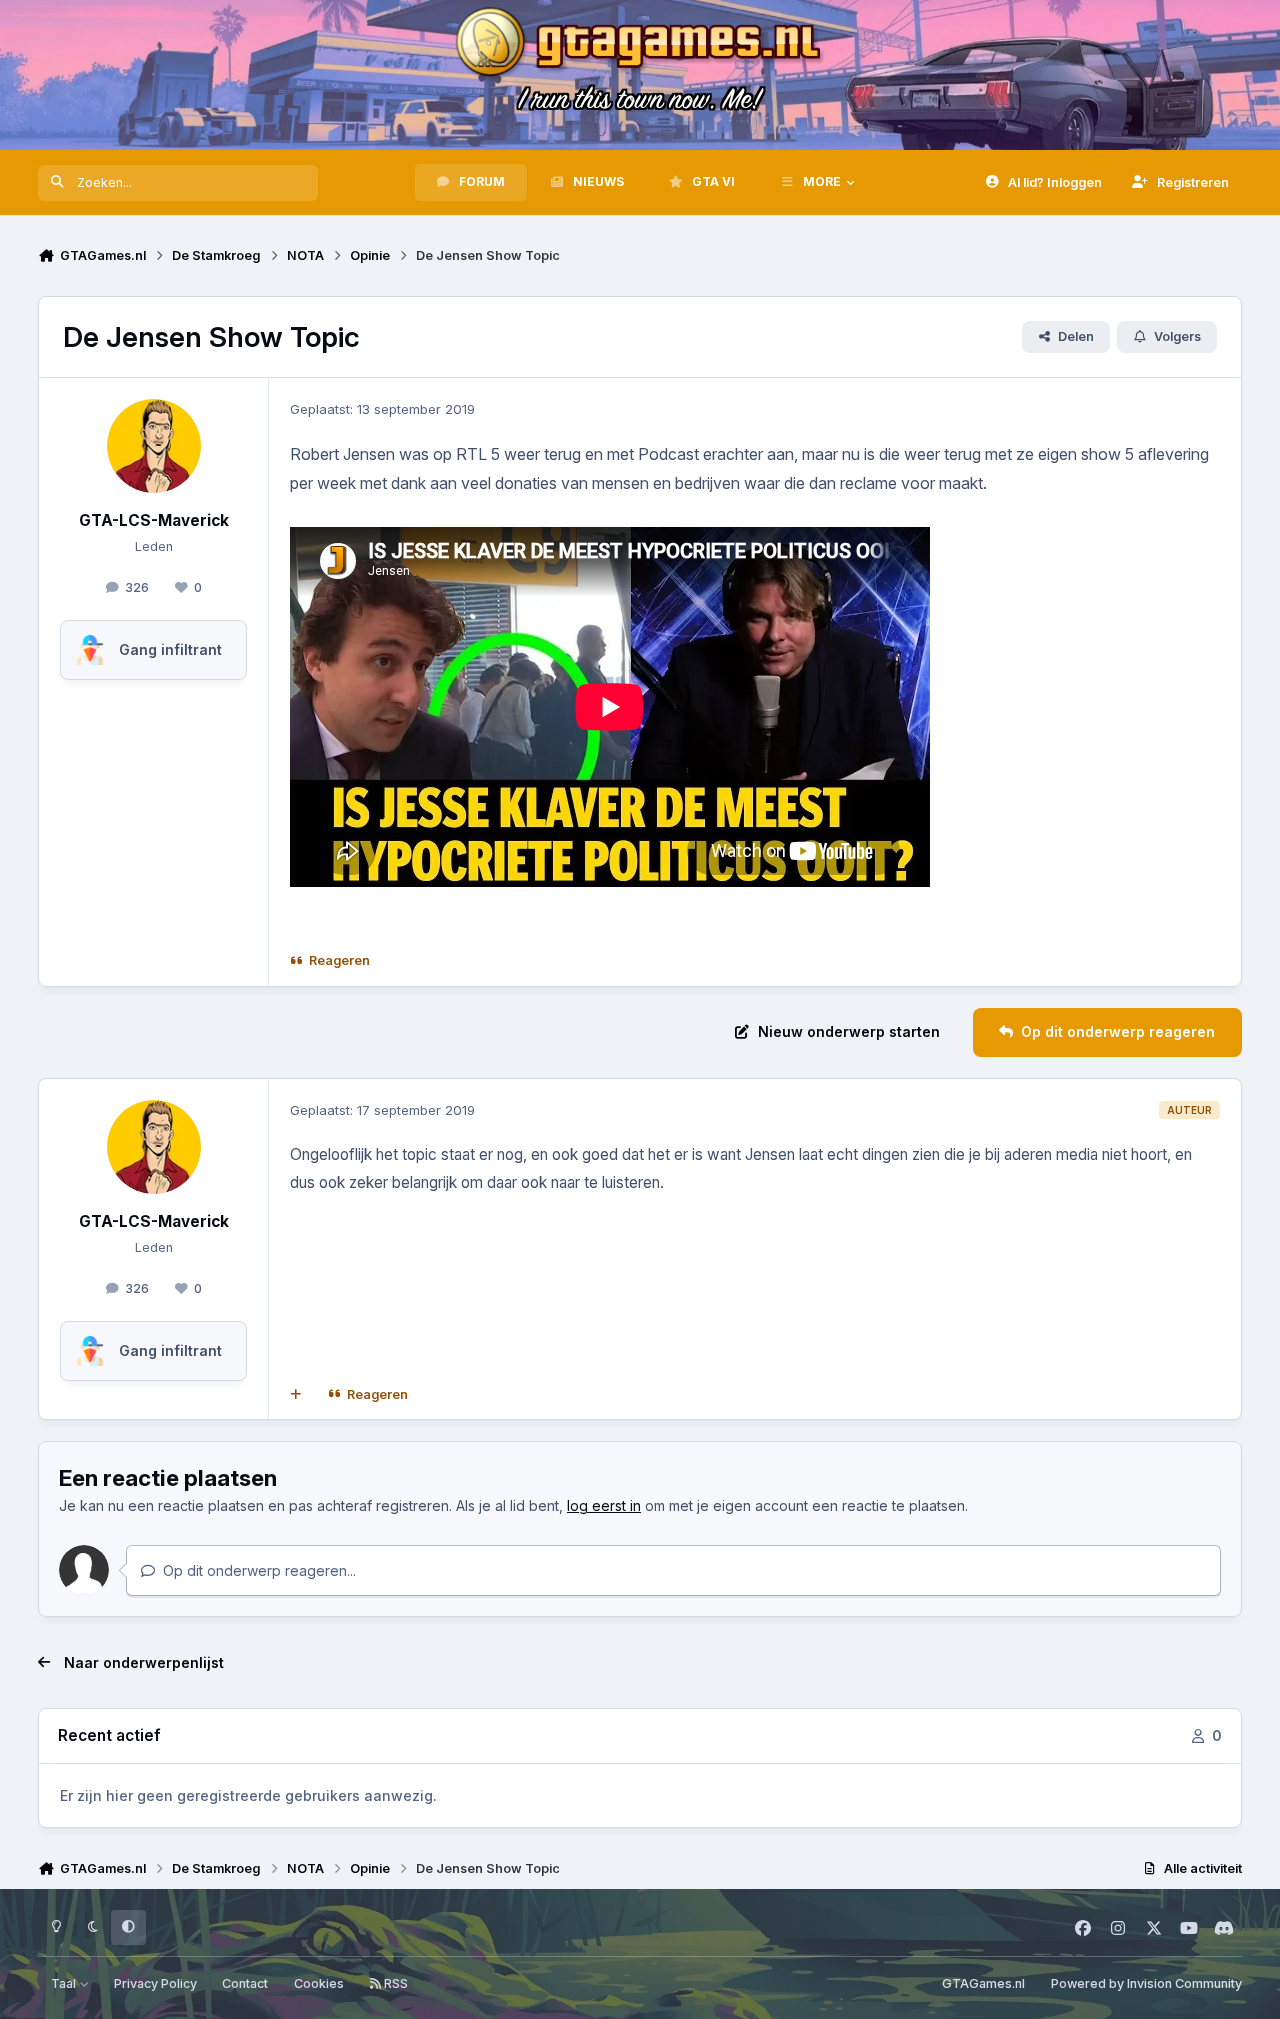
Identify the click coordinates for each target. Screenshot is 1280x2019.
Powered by (1146, 1983)
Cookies (319, 1983)
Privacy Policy (155, 1983)
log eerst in (604, 1505)
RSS (394, 1983)
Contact (245, 1983)
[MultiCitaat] (296, 1395)
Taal (65, 1983)
